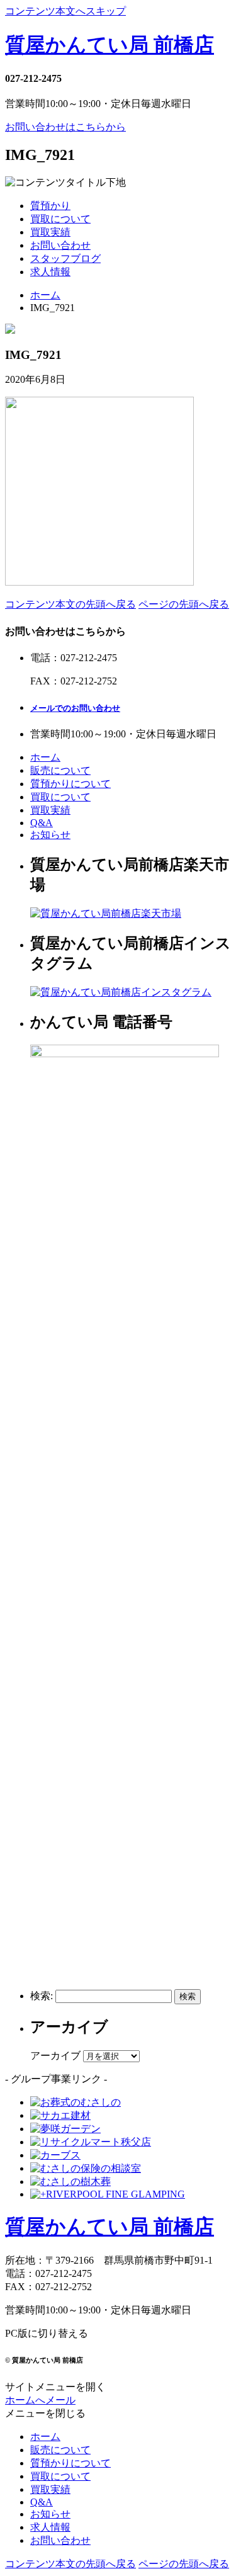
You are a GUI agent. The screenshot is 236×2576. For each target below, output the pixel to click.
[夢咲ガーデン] (65, 2129)
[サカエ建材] (60, 2115)
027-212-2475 (33, 78)
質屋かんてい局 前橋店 (110, 45)
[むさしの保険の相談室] (86, 2168)
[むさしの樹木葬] (70, 2182)
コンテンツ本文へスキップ (65, 11)
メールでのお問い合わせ (75, 708)
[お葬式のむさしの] (76, 2102)
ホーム (45, 295)
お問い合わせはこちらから (65, 127)
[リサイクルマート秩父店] (91, 2142)
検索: (42, 1996)
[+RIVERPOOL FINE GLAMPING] (108, 2194)
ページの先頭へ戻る (184, 604)
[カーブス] (55, 2155)
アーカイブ (55, 2056)
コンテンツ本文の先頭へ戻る (70, 604)
